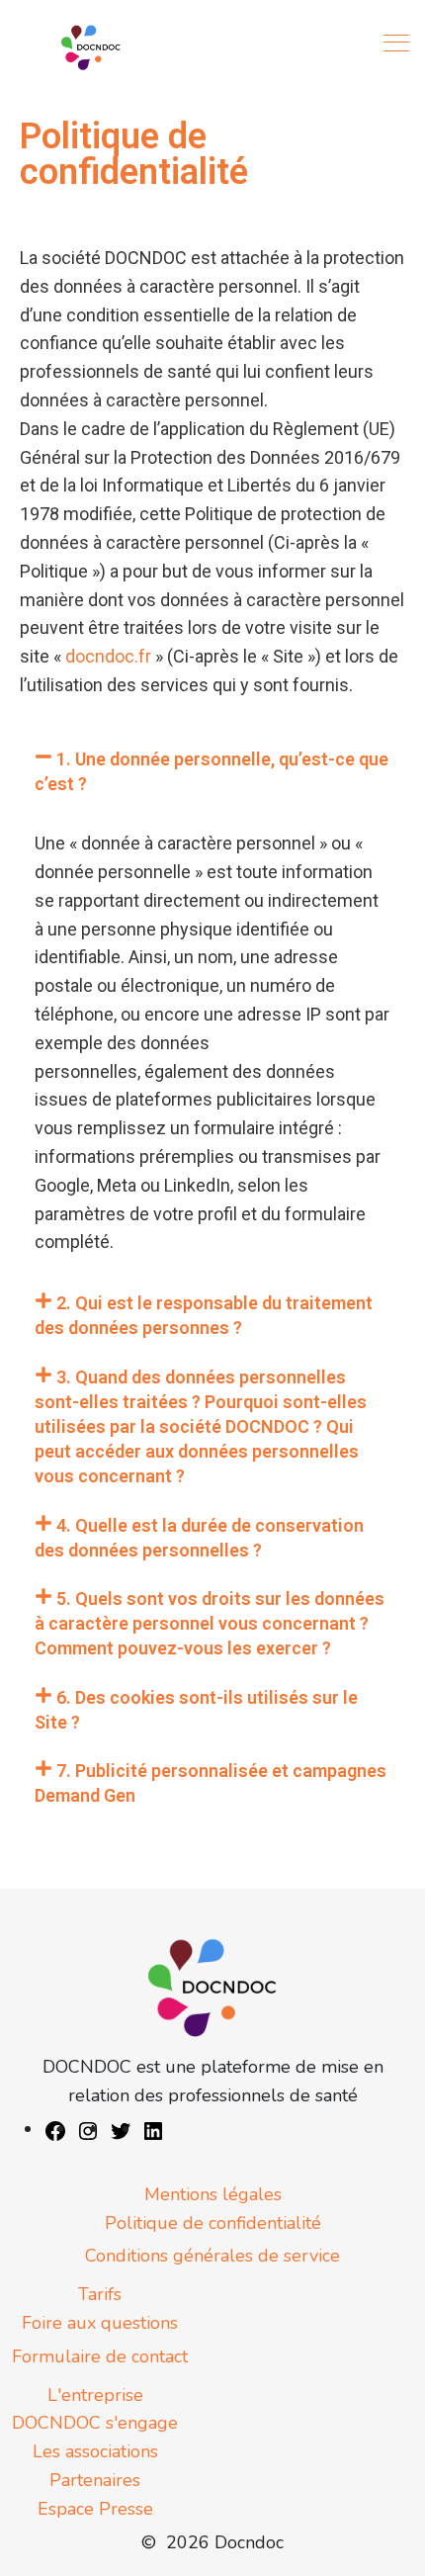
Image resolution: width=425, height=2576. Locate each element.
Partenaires (95, 2480)
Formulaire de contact (100, 2356)
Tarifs (100, 2294)
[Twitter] (121, 2129)
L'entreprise (95, 2395)
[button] (212, 771)
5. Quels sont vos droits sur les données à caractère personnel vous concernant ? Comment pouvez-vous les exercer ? (210, 1623)
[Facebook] (55, 2129)
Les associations (95, 2451)
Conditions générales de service (212, 2256)
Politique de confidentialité (213, 2223)
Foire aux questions (100, 2323)
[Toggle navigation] (398, 43)
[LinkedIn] (153, 2129)
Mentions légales (213, 2194)
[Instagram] (88, 2129)
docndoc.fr (108, 656)
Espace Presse (95, 2509)
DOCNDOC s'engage (95, 2423)
